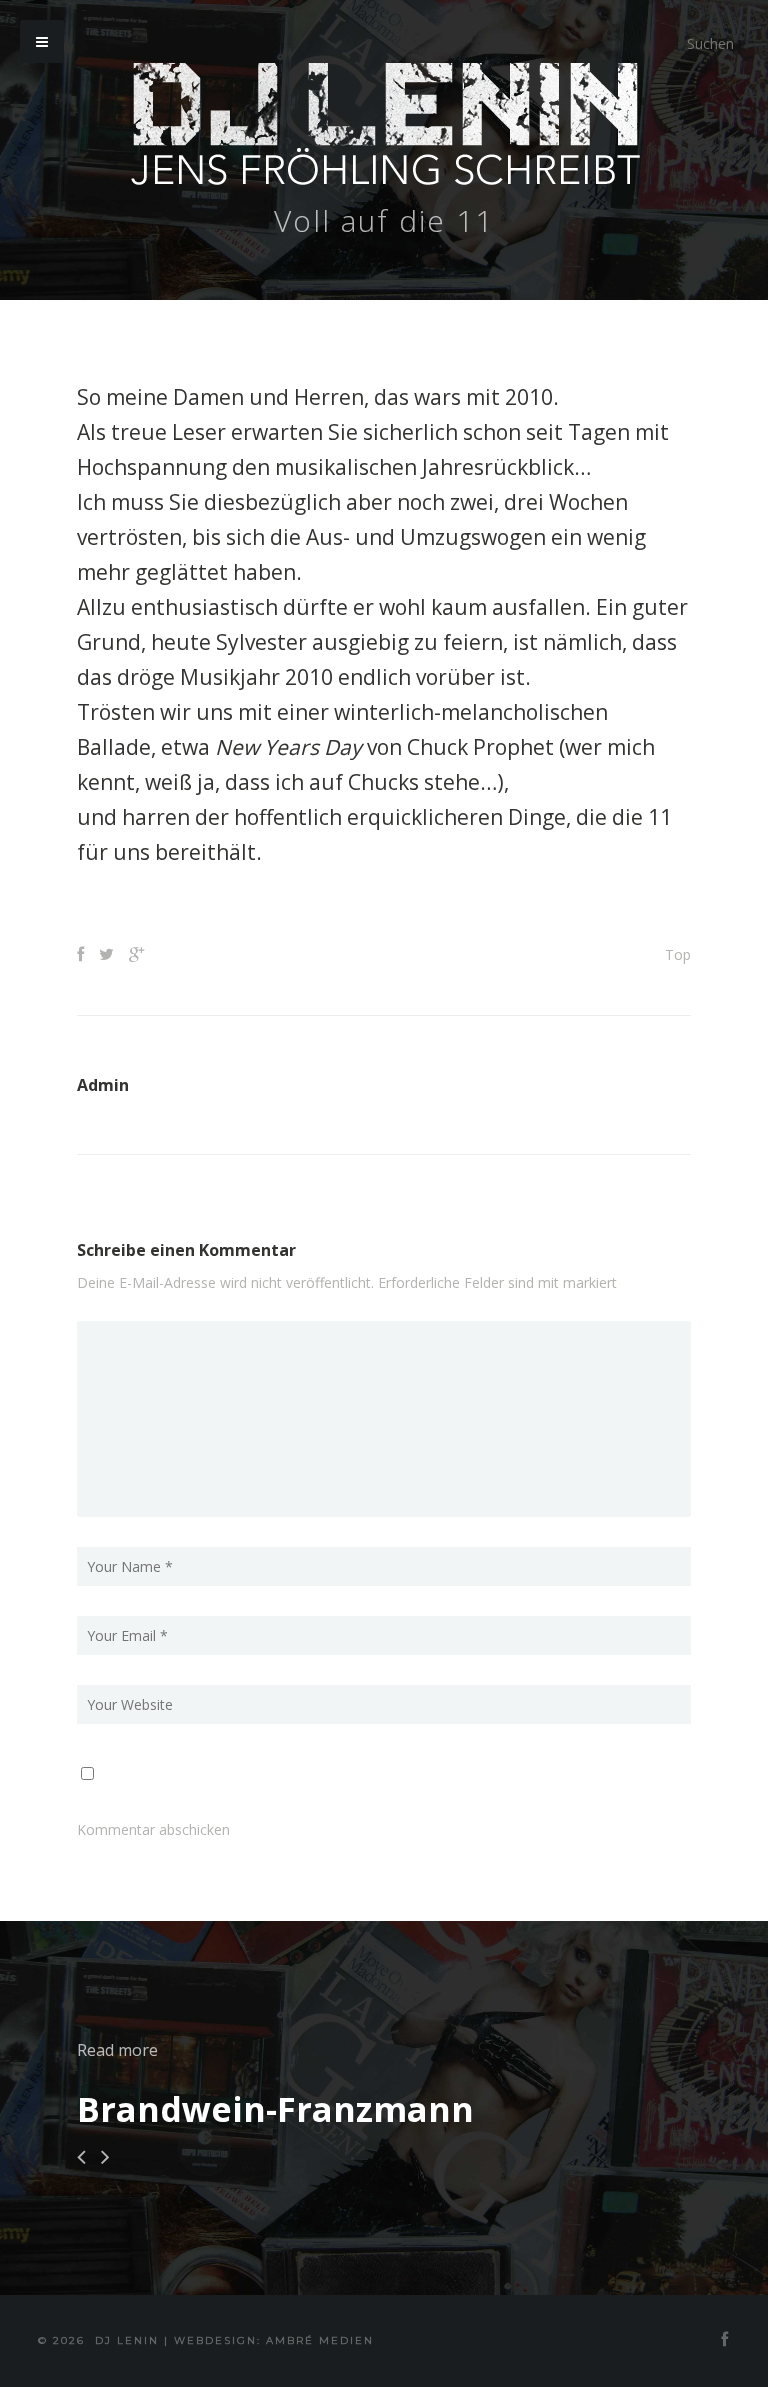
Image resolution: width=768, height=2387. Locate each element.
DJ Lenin (127, 2340)
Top (678, 954)
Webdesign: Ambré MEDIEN (274, 2340)
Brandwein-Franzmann (275, 2109)
